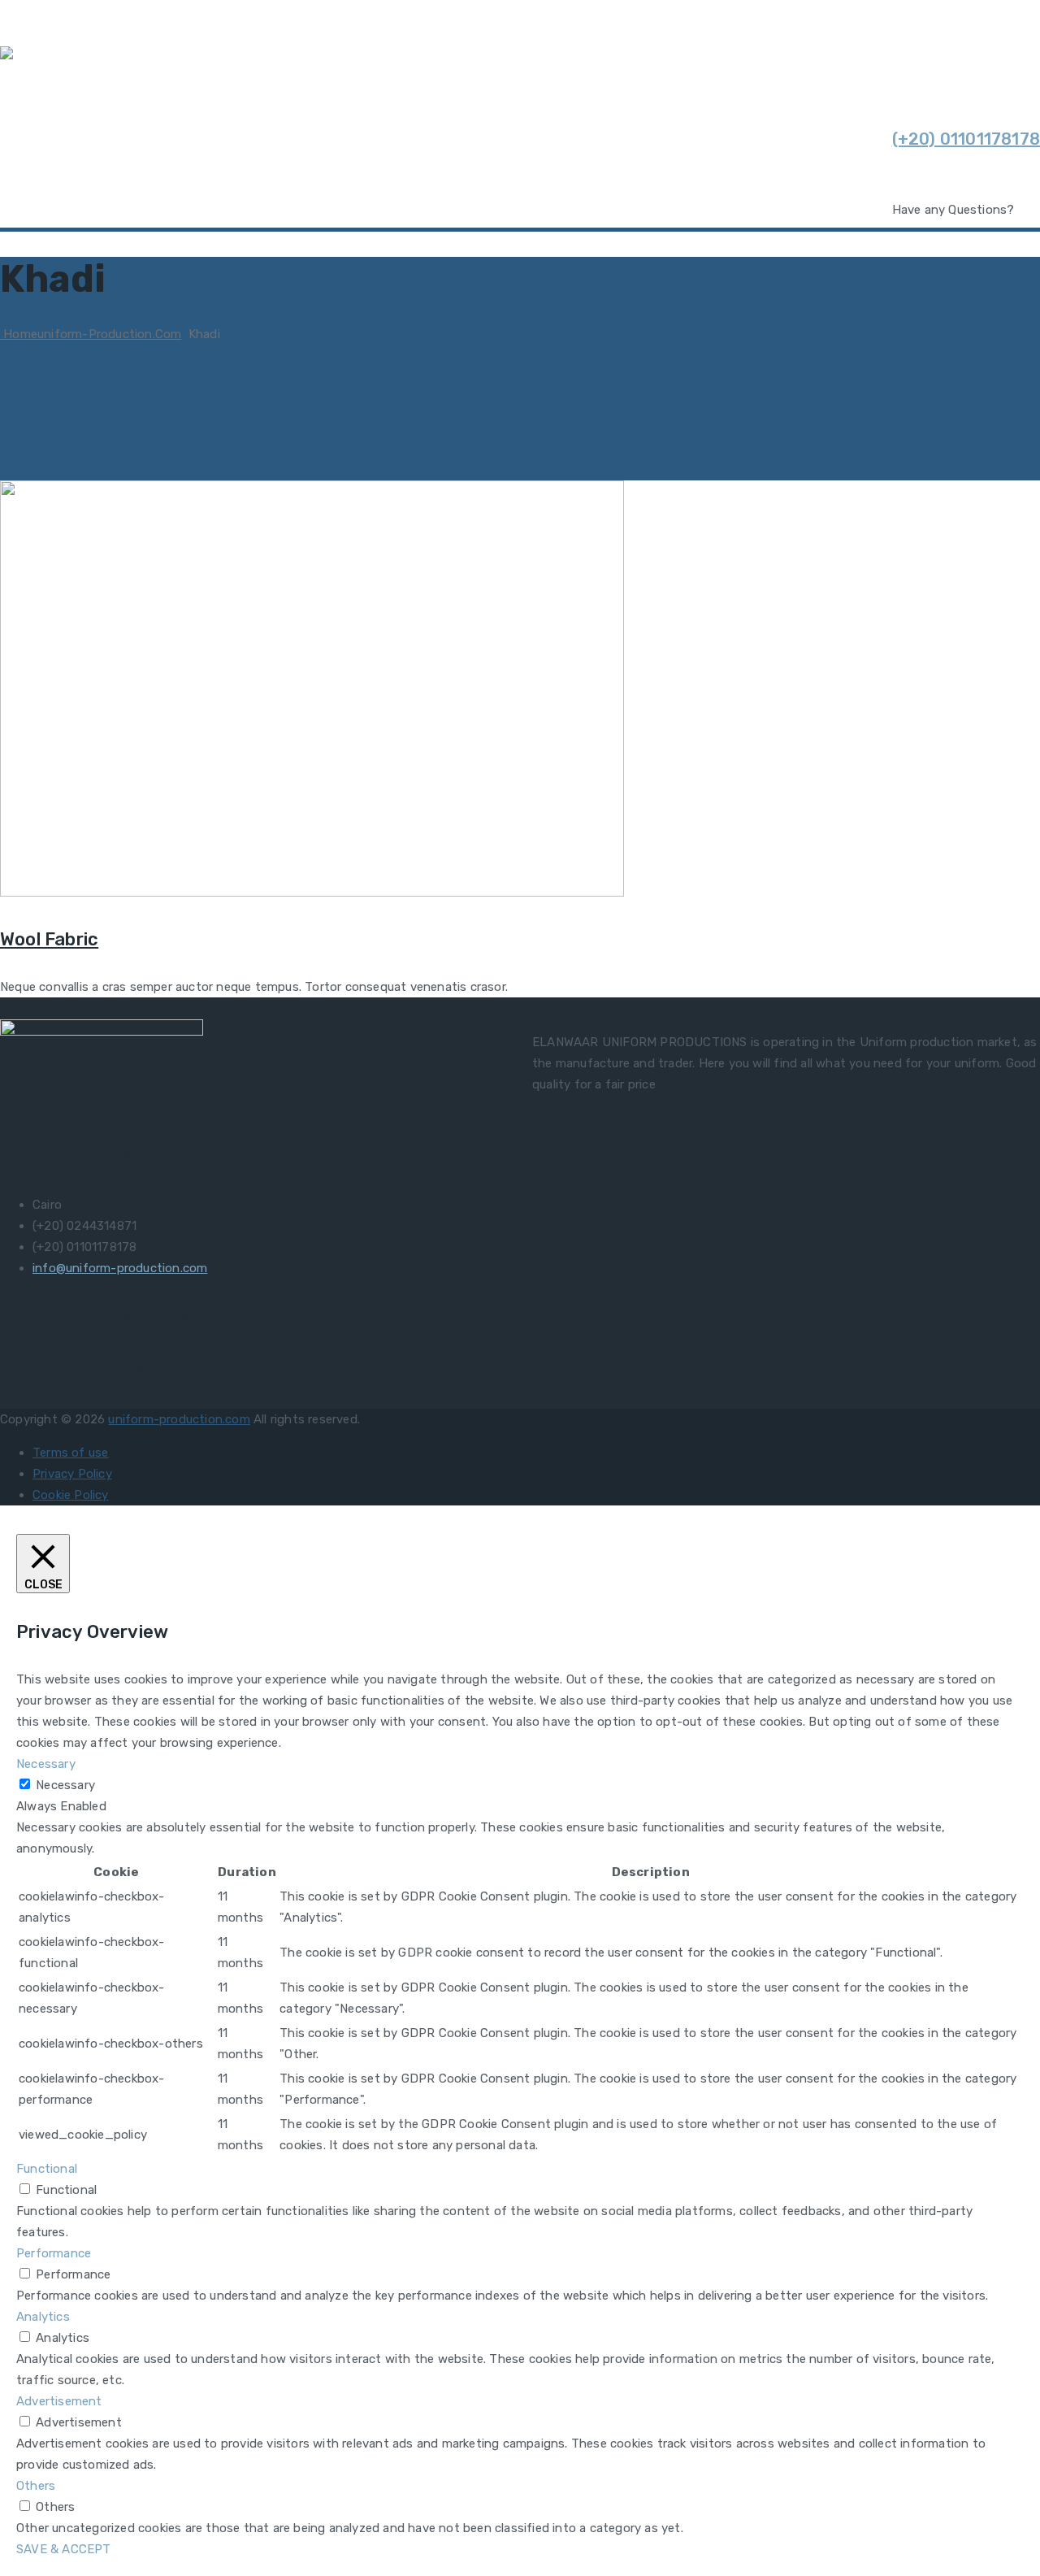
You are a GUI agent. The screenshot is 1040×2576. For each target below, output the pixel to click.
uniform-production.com (179, 1419)
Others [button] (36, 2486)
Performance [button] (54, 2253)
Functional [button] (47, 2169)
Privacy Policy (72, 1474)
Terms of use (70, 1453)
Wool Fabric (49, 939)
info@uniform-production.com (120, 1268)
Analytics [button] (43, 2317)
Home (91, 334)
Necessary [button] (46, 1764)
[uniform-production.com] (120, 57)
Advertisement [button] (59, 2401)
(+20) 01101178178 (966, 139)
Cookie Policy (71, 1495)
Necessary (65, 1785)
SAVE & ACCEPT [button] (64, 2549)
